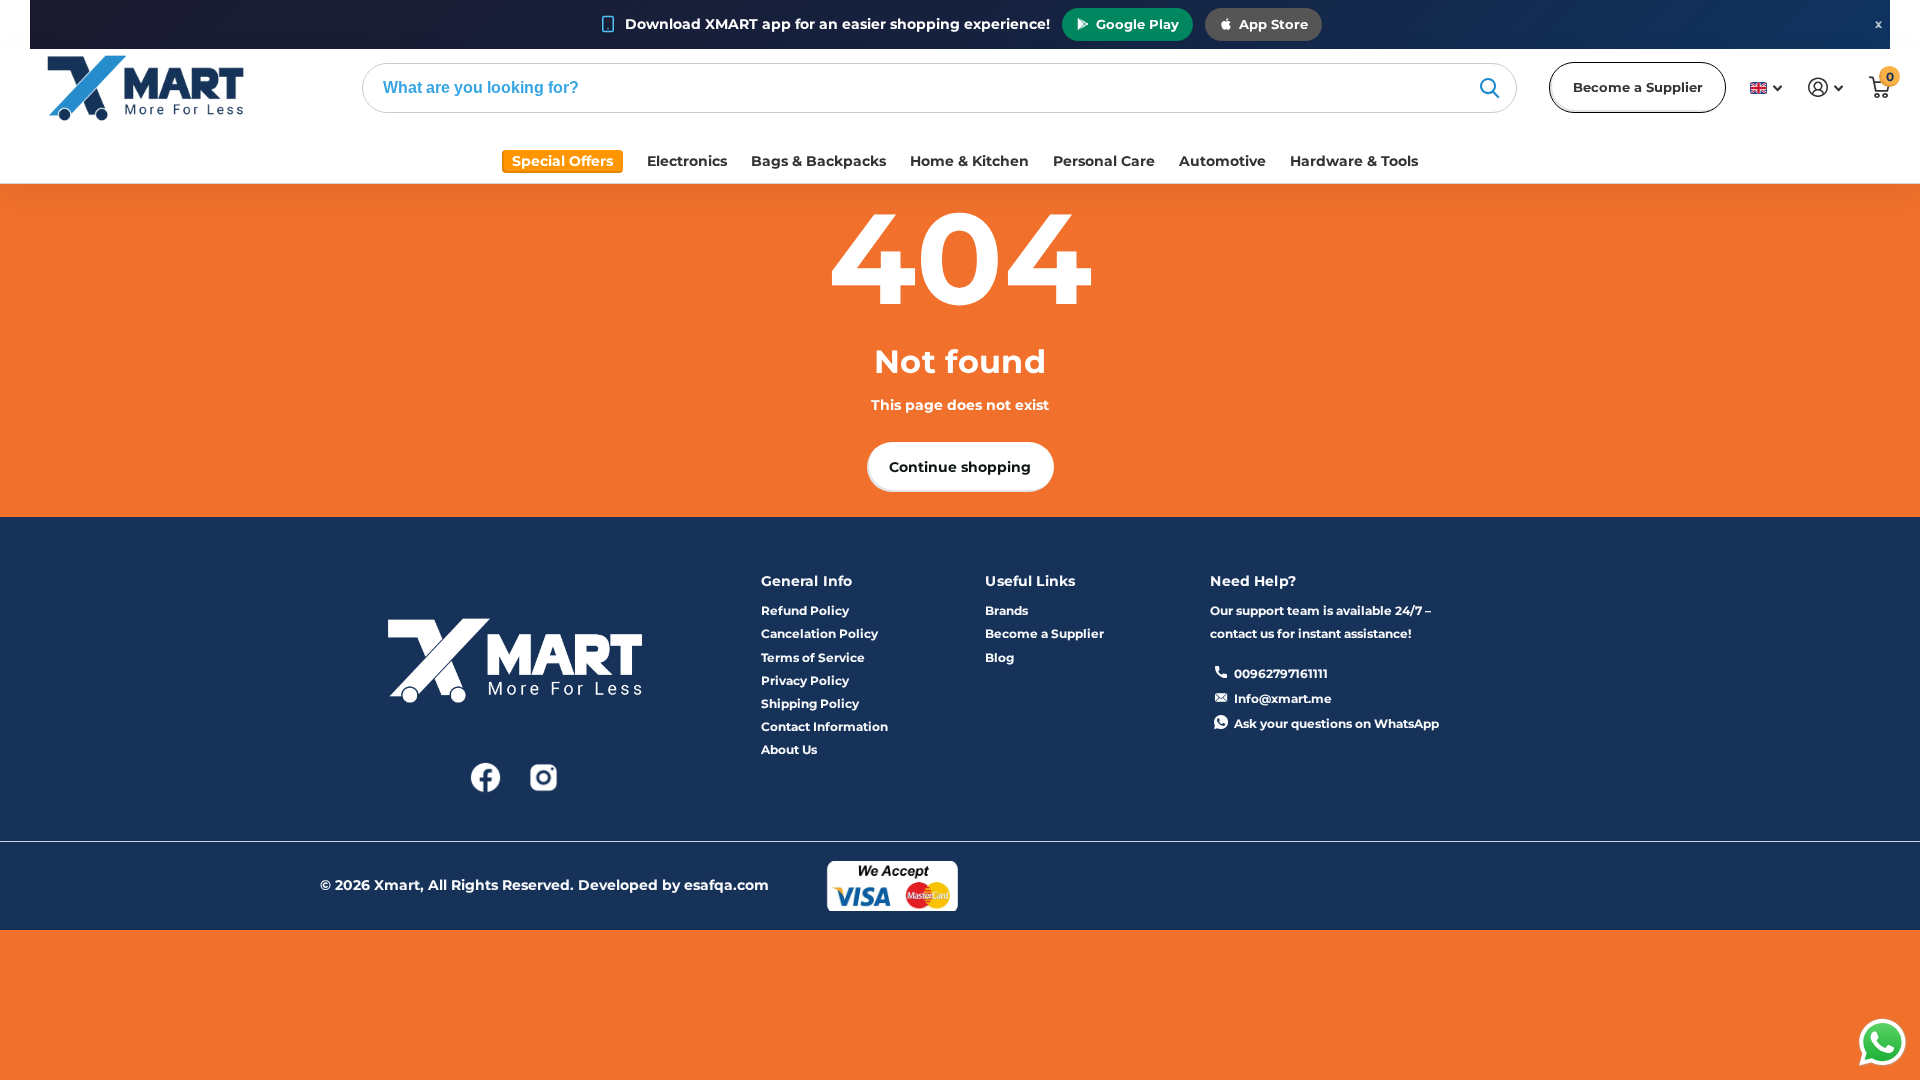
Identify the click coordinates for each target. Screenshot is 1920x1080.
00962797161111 (1281, 673)
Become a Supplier (1638, 87)
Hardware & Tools (1354, 161)
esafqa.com (726, 885)
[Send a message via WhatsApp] (1882, 1042)
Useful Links (1030, 581)
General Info (807, 581)
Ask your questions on (1336, 723)
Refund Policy (805, 610)
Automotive (1222, 161)
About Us (789, 749)
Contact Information (824, 726)
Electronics (687, 161)
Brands (1006, 610)
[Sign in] (1825, 87)
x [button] (1878, 24)
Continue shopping (960, 467)
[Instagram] (543, 775)
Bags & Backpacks (818, 161)
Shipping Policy (810, 703)
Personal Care (1104, 161)
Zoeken (1489, 88)
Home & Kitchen (969, 161)
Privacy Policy (805, 680)
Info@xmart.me (1283, 698)
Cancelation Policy (819, 633)
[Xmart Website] (515, 666)
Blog (999, 657)
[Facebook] (487, 775)
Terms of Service (813, 657)
